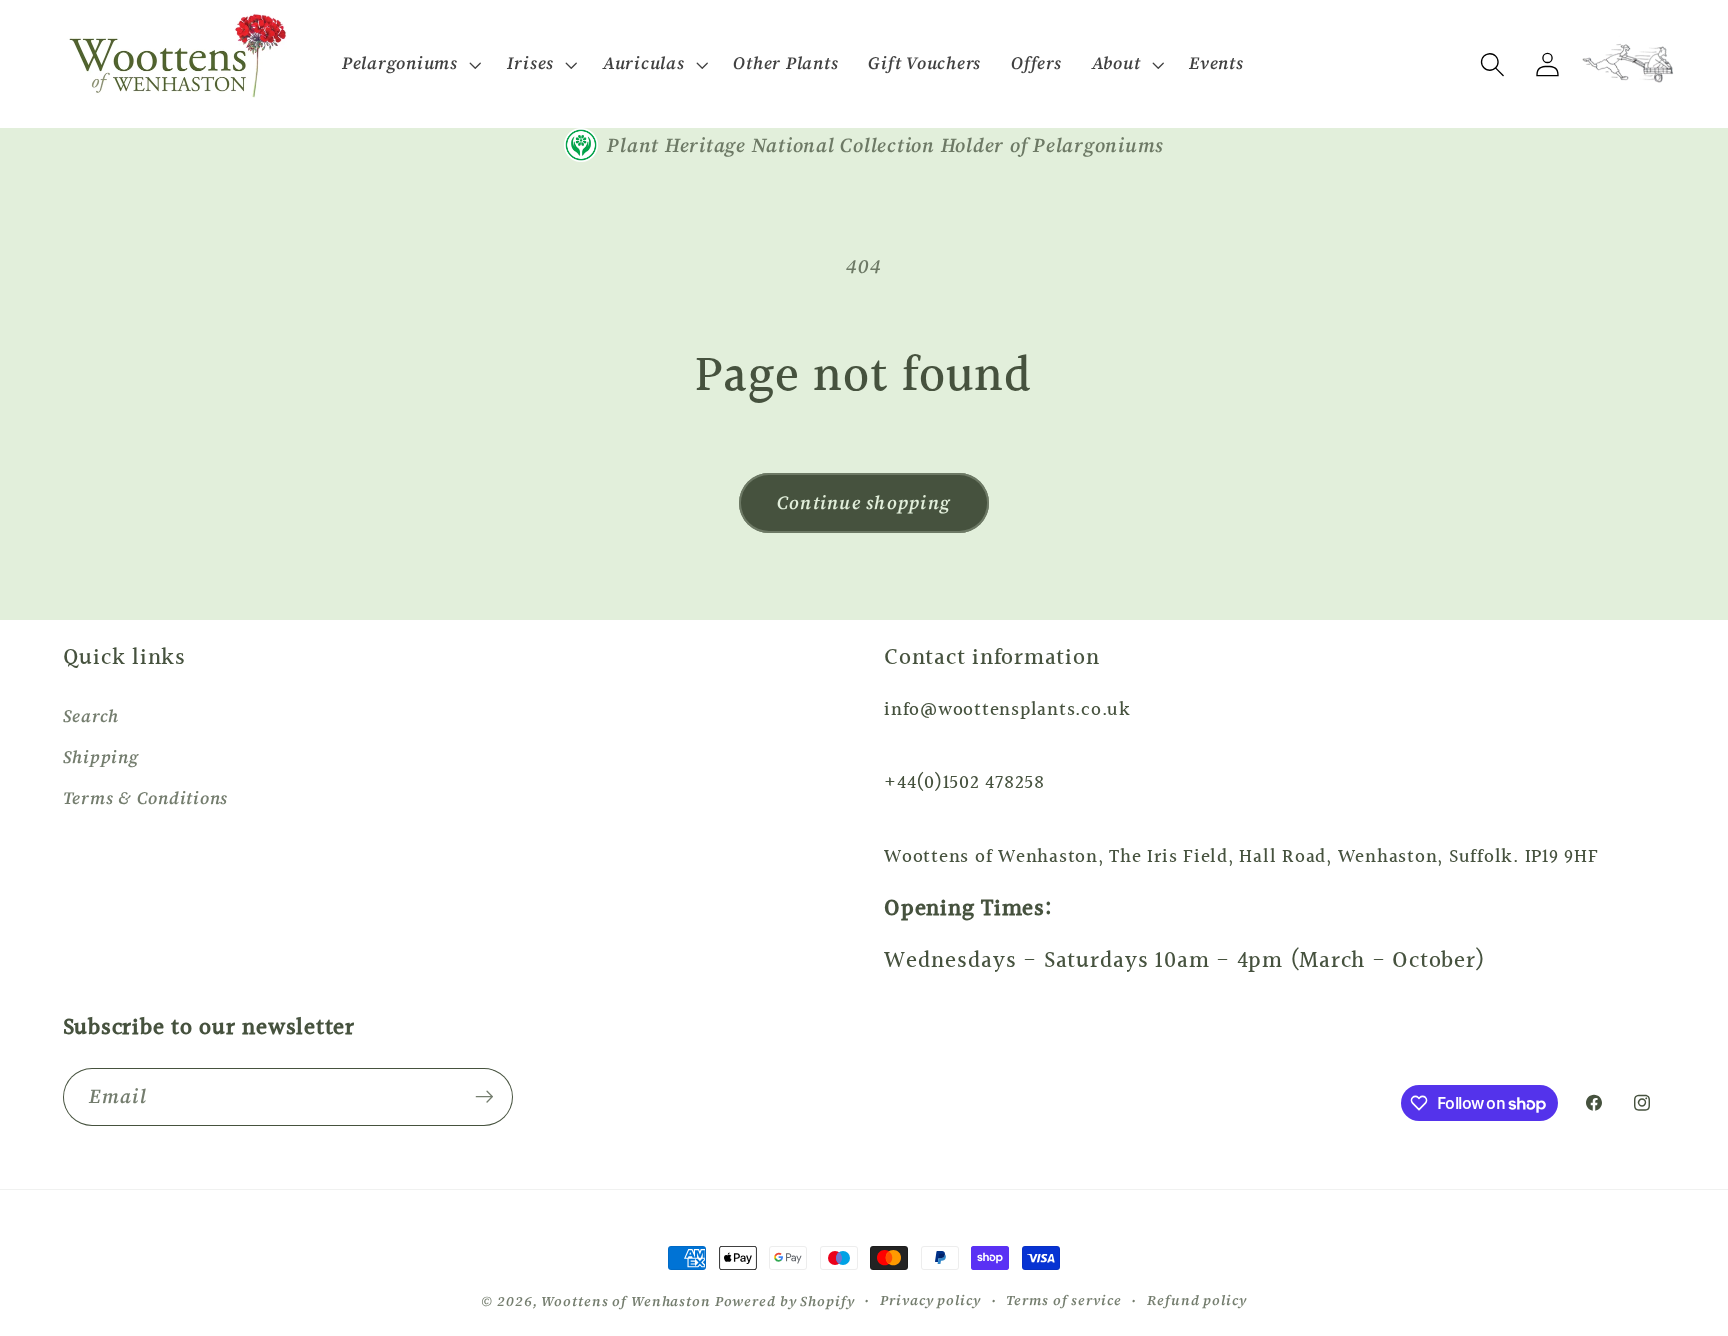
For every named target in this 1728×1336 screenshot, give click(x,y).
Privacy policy (930, 1300)
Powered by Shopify (785, 1301)
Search (91, 716)
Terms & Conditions (146, 798)
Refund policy (1196, 1300)
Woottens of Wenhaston (625, 1301)
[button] (409, 64)
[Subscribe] (484, 1097)
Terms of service (1063, 1300)
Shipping (101, 757)
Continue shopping (864, 502)
